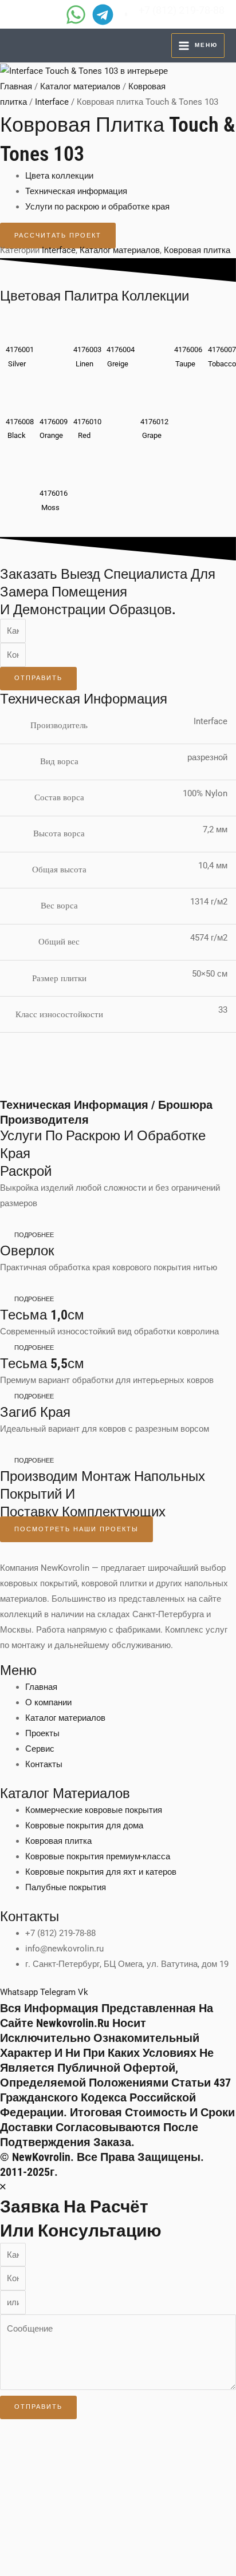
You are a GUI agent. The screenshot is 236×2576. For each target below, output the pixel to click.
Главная (16, 86)
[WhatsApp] (76, 15)
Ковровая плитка (197, 250)
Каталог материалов (80, 86)
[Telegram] (103, 15)
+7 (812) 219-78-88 (182, 10)
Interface (52, 102)
